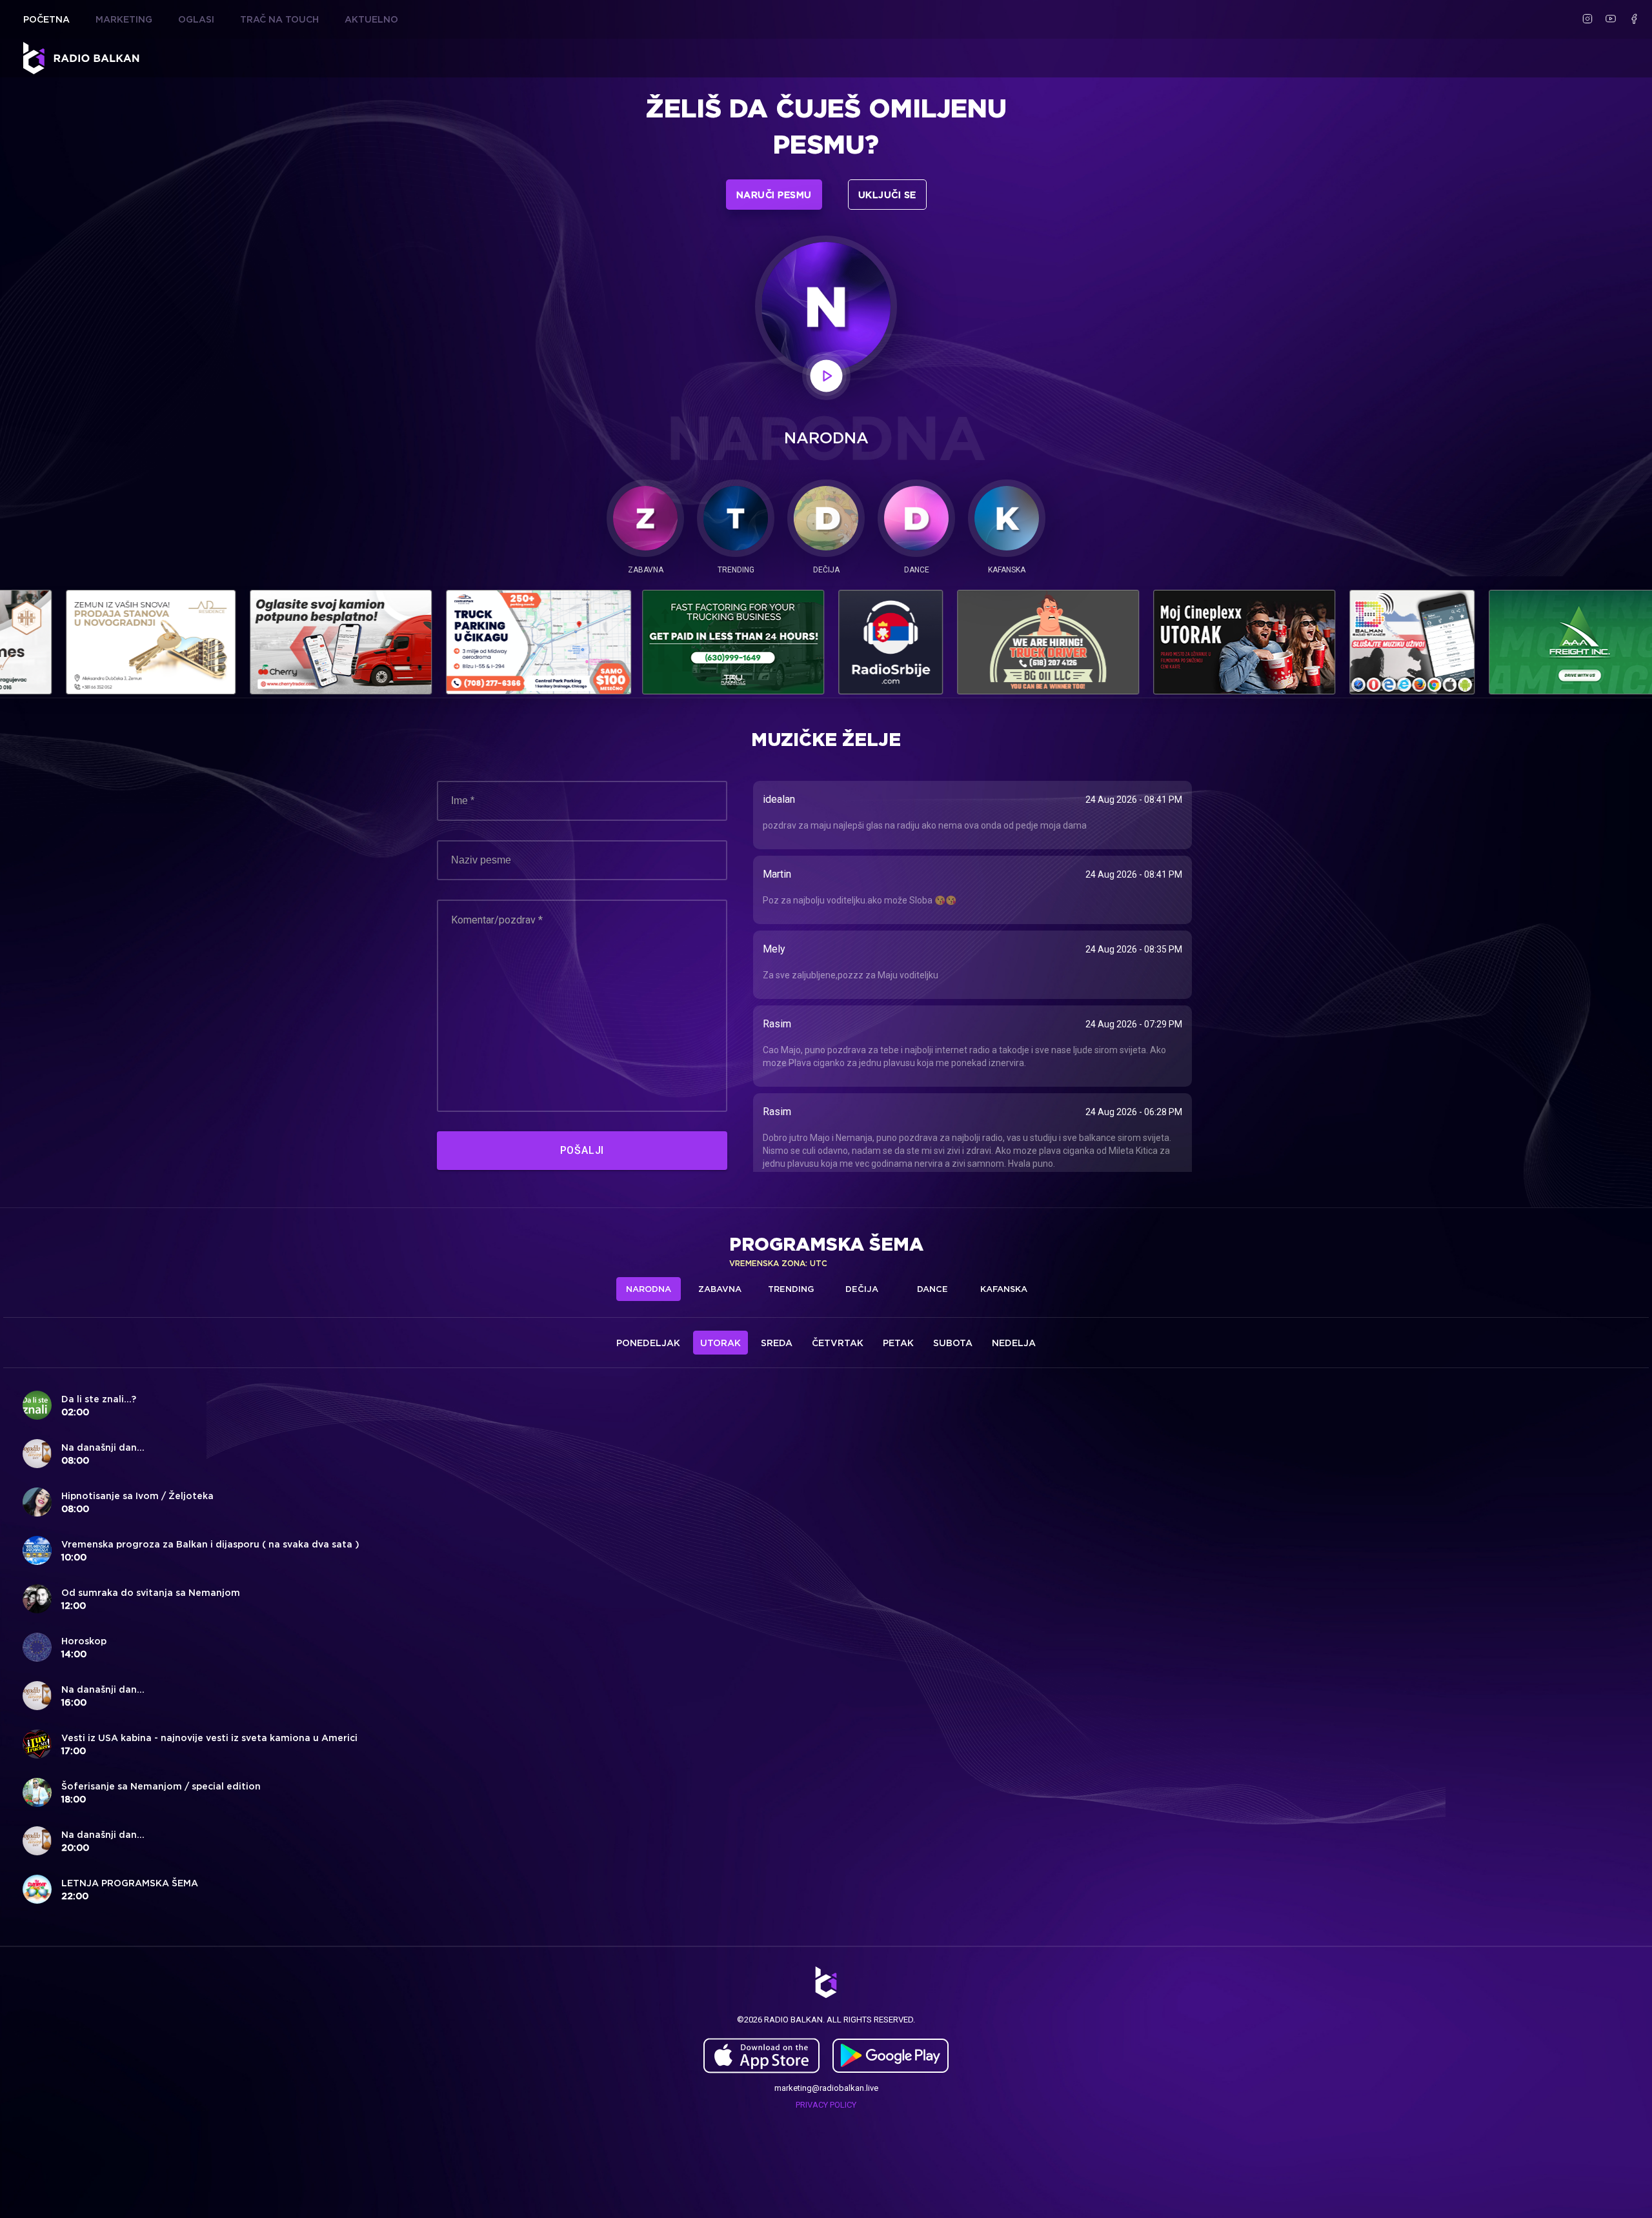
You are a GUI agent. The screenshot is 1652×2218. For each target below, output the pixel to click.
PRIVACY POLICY (826, 2103)
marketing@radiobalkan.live (826, 2087)
